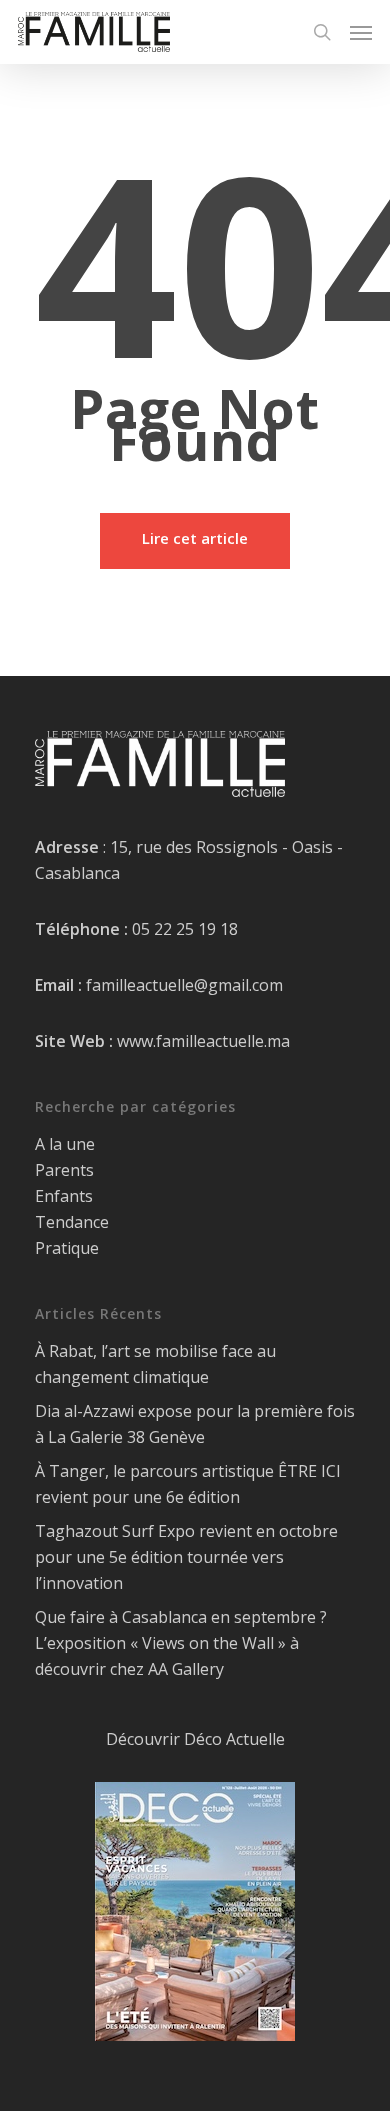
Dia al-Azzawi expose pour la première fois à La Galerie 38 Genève (195, 1424)
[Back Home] (195, 541)
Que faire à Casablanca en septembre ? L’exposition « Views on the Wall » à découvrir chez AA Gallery (181, 1643)
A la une (65, 1144)
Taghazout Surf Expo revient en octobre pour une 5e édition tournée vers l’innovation (186, 1557)
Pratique (67, 1248)
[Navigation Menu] (361, 32)
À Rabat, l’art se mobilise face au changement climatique (155, 1364)
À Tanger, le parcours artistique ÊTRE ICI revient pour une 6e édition (188, 1484)
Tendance (72, 1222)
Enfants (64, 1196)
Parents (64, 1170)
